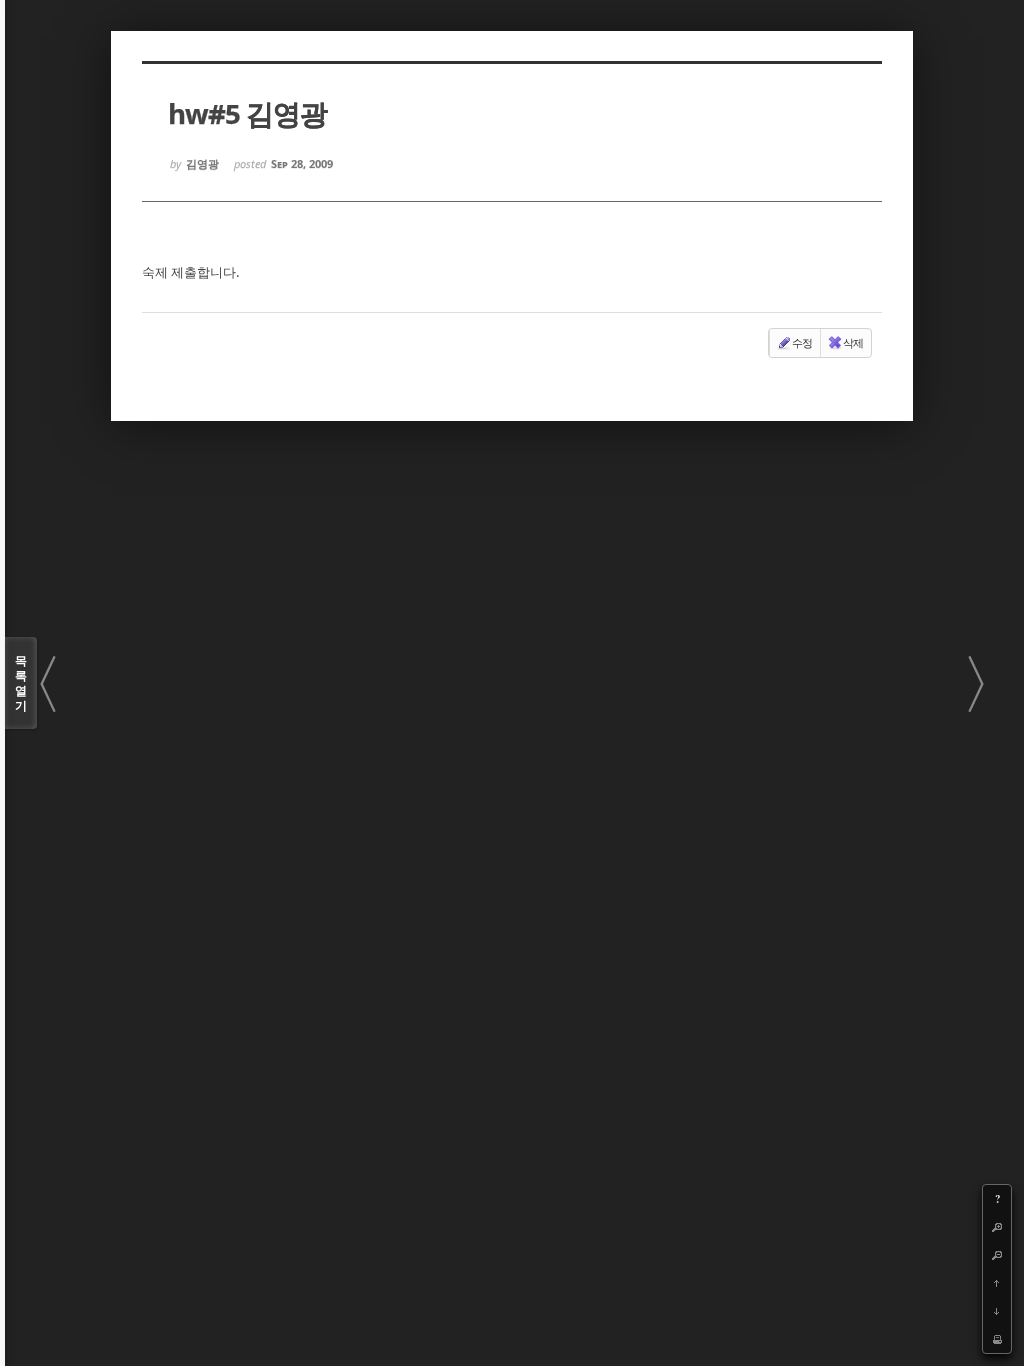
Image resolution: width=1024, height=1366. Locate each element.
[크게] (997, 1227)
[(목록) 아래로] (997, 1311)
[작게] (997, 1255)
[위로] (997, 1283)
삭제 (853, 342)
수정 (802, 342)
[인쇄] (997, 1339)
